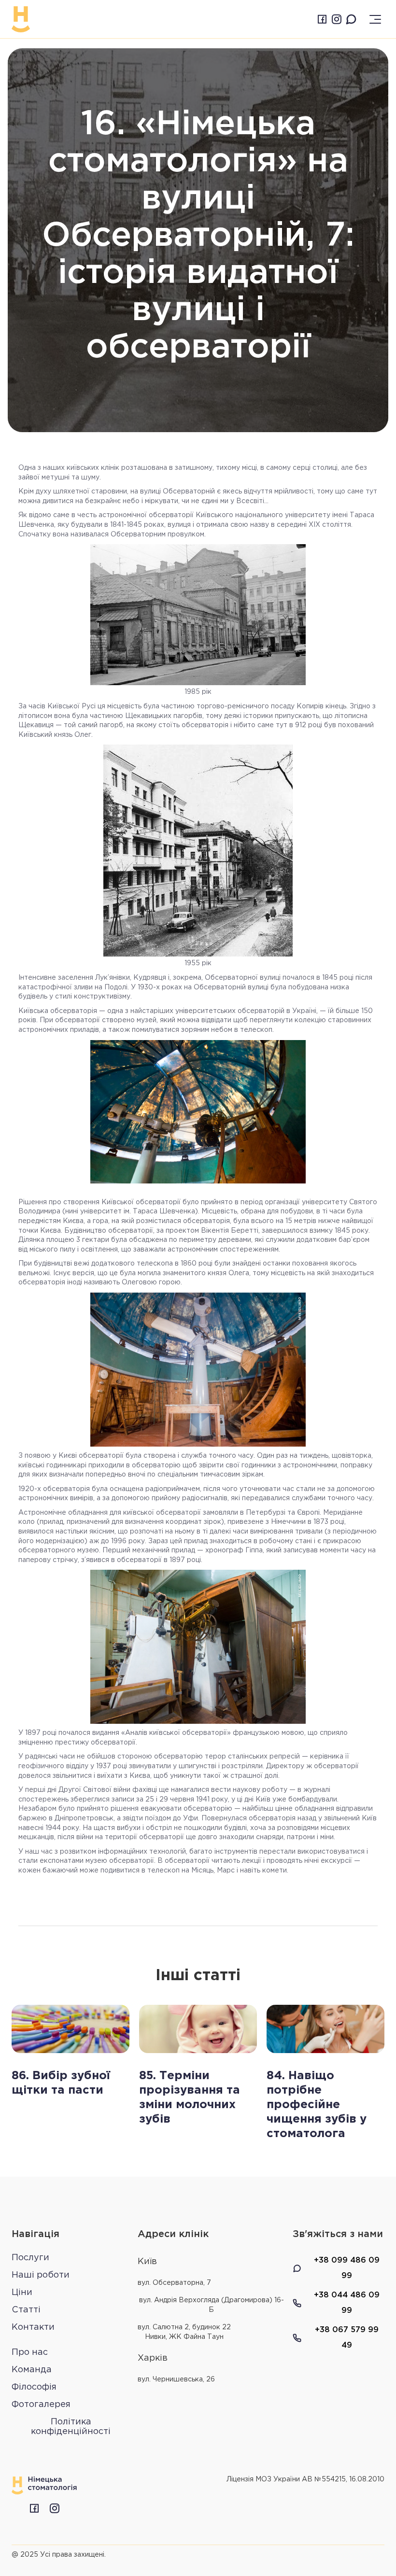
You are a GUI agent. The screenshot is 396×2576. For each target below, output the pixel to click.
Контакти (33, 2327)
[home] (21, 19)
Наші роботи (41, 2275)
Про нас (30, 2352)
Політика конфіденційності (71, 2427)
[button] (375, 19)
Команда (32, 2370)
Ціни (22, 2293)
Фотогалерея (41, 2405)
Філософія (34, 2387)
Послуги (30, 2258)
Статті (26, 2310)
